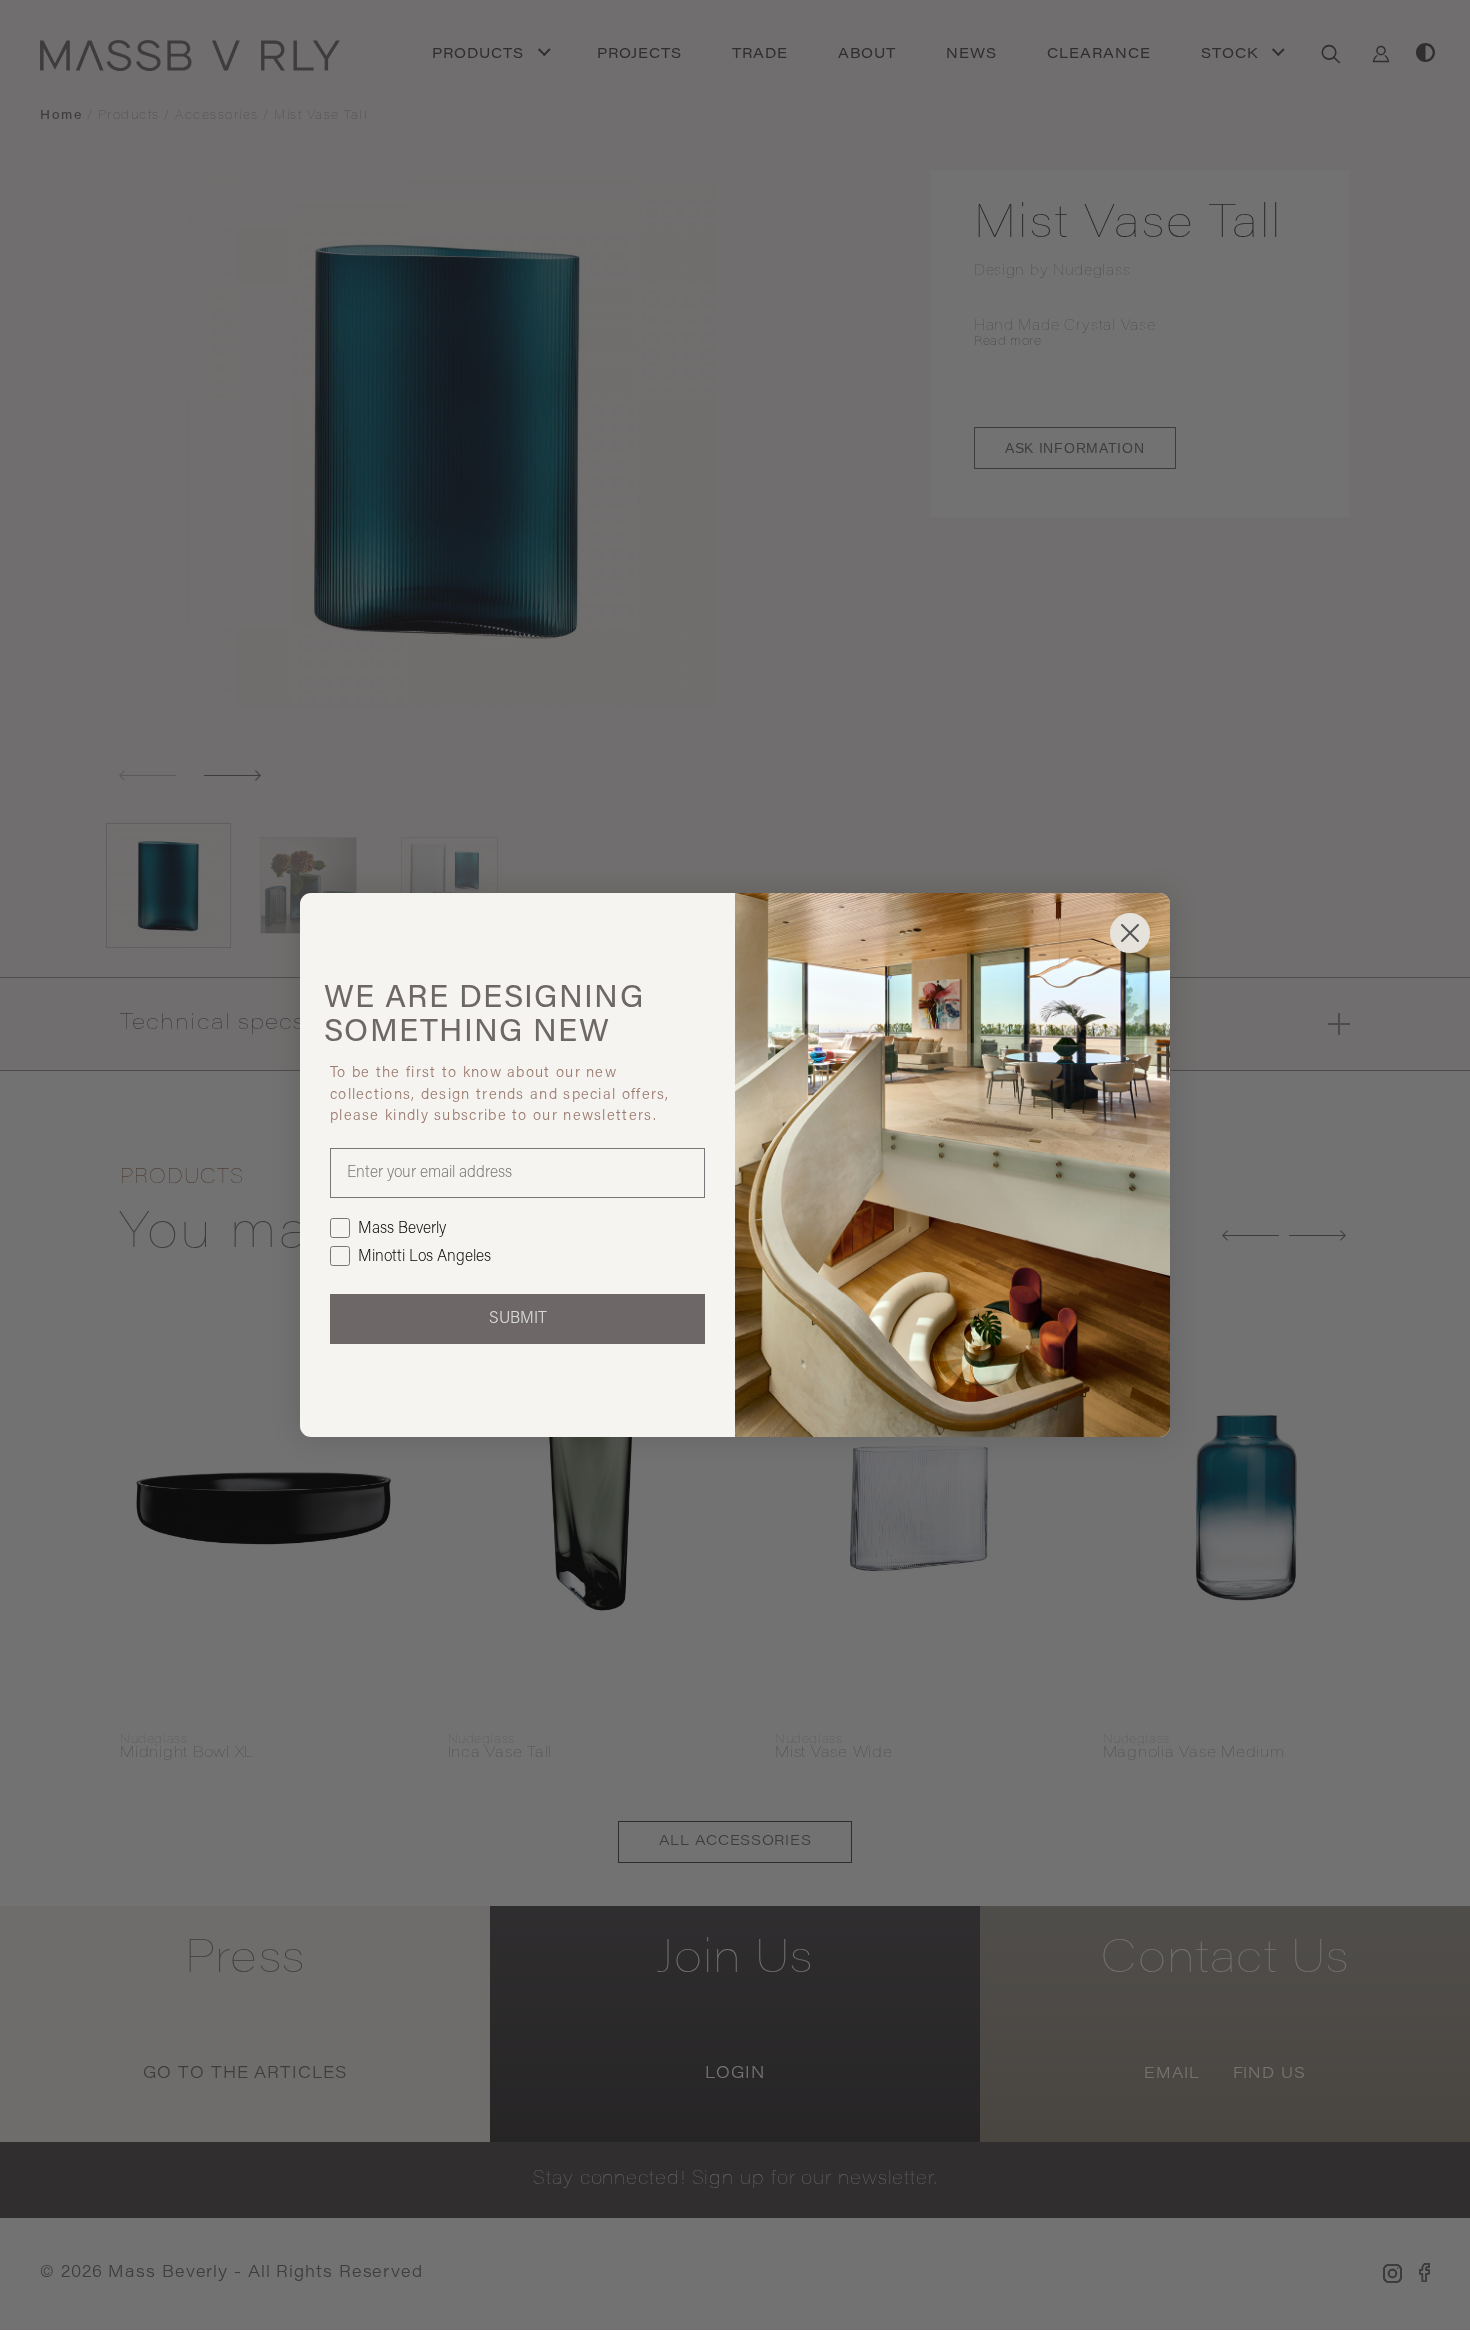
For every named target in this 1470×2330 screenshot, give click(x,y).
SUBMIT (518, 1319)
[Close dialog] (1130, 933)
